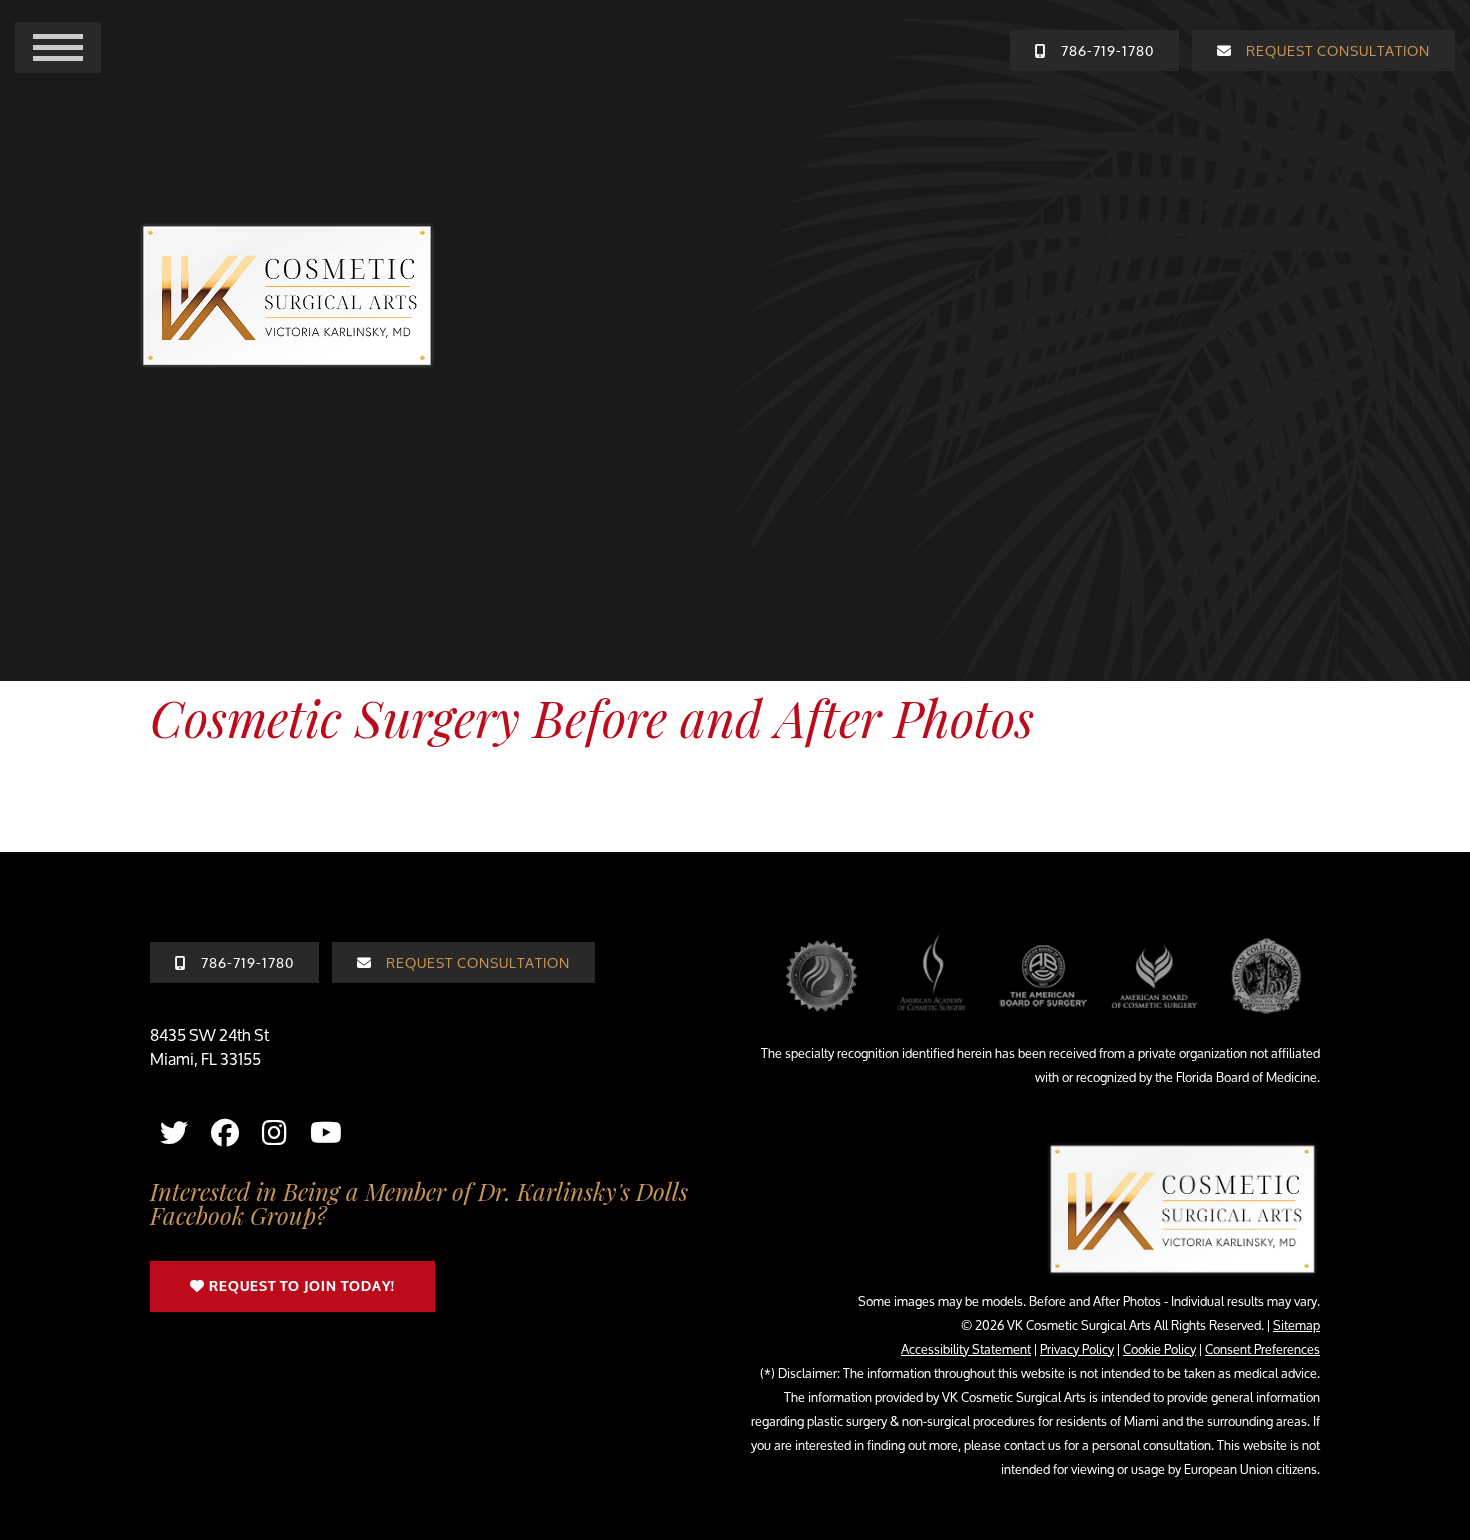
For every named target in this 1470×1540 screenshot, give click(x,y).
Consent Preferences (1262, 1349)
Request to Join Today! (300, 1286)
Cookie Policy (1159, 1349)
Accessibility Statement (966, 1349)
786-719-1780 (245, 962)
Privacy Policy (1077, 1349)
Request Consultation (476, 962)
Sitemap (1296, 1325)
